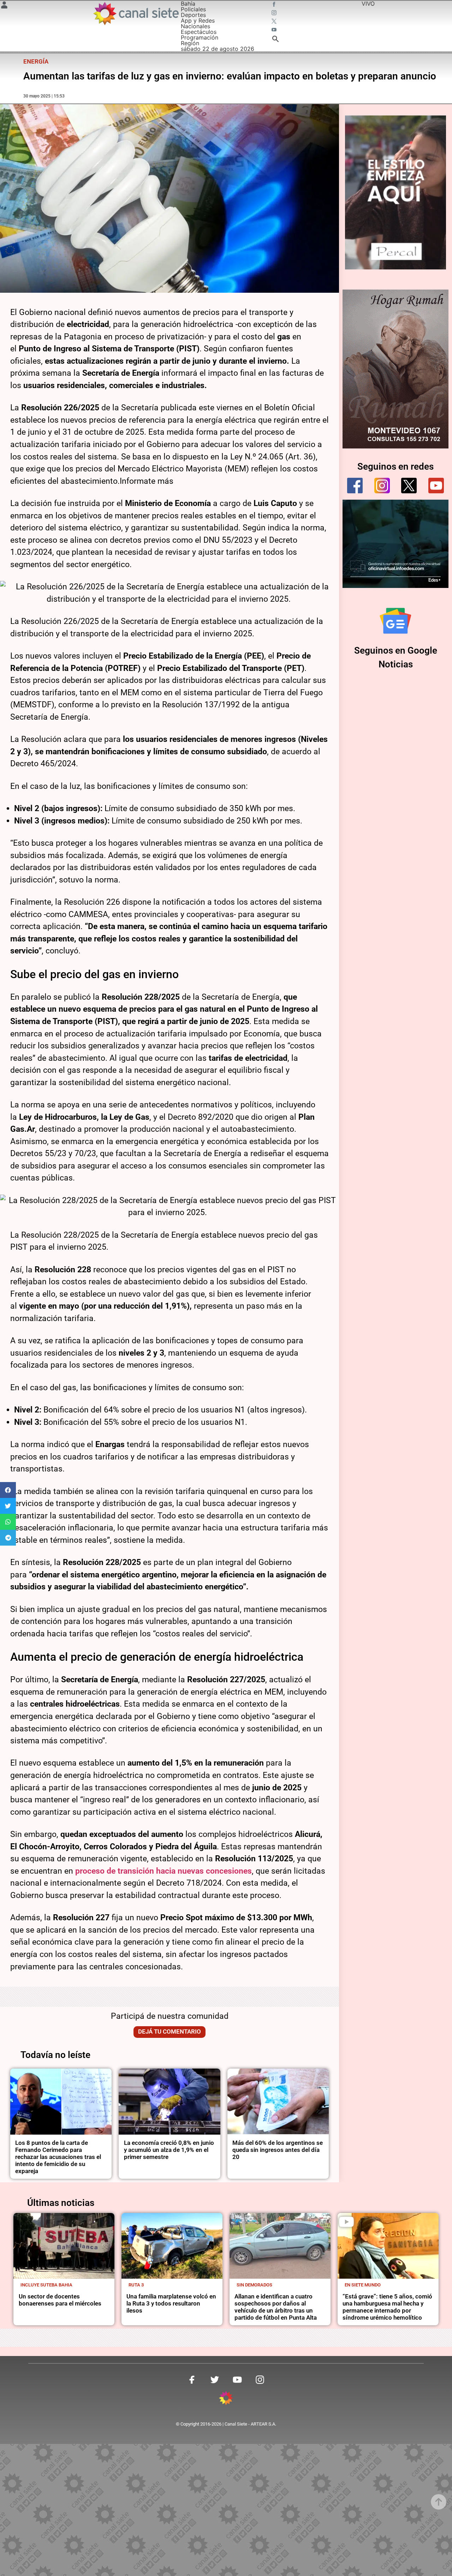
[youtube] (436, 486)
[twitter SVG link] (275, 22)
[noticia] (61, 2102)
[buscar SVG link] (275, 40)
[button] (8, 1490)
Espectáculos (199, 32)
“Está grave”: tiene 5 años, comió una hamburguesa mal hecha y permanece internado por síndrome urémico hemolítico (387, 2307)
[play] (346, 2222)
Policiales (193, 9)
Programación (200, 37)
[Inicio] (136, 13)
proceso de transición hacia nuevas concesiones (163, 1871)
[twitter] (409, 486)
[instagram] (382, 486)
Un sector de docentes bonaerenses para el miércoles (60, 2300)
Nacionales (195, 26)
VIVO (368, 4)
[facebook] (355, 486)
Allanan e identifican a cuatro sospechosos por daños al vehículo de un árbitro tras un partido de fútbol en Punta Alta (276, 2307)
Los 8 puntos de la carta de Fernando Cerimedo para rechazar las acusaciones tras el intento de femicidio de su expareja (58, 2157)
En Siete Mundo (363, 2285)
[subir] (439, 2502)
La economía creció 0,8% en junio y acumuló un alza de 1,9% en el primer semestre (169, 2150)
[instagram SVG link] (275, 13)
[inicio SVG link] (226, 2399)
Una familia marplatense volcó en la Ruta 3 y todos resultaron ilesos (171, 2304)
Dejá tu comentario (169, 2032)
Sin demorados (254, 2285)
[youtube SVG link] (275, 30)
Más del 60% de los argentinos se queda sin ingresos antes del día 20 (278, 2150)
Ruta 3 (136, 2285)
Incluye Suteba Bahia (46, 2285)
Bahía (188, 4)
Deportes (193, 15)
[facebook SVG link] (275, 5)
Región (190, 43)
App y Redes (198, 20)
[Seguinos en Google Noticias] (395, 621)
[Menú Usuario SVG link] (4, 6)
